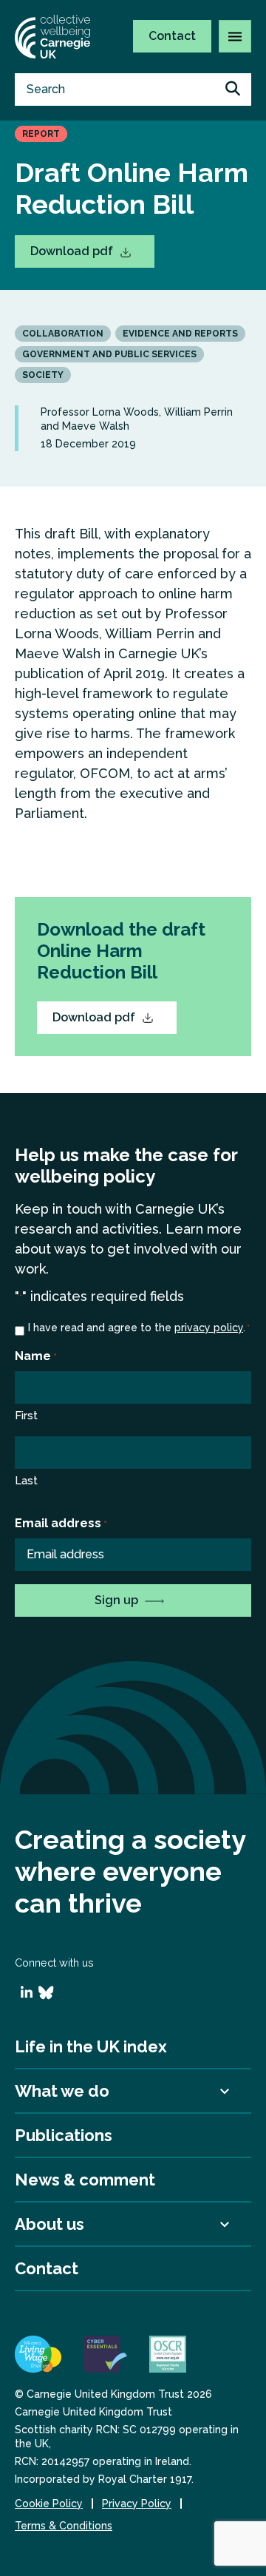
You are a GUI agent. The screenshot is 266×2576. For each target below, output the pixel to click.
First (26, 1416)
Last (26, 1481)
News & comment (85, 2180)
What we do (62, 2091)
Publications (64, 2135)
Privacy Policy (137, 2504)
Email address (61, 1523)
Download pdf (73, 251)
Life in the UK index (91, 2046)
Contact (172, 36)
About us (50, 2224)
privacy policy (209, 1328)
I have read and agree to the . (139, 1328)
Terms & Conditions (64, 2526)
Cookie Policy (49, 2504)
